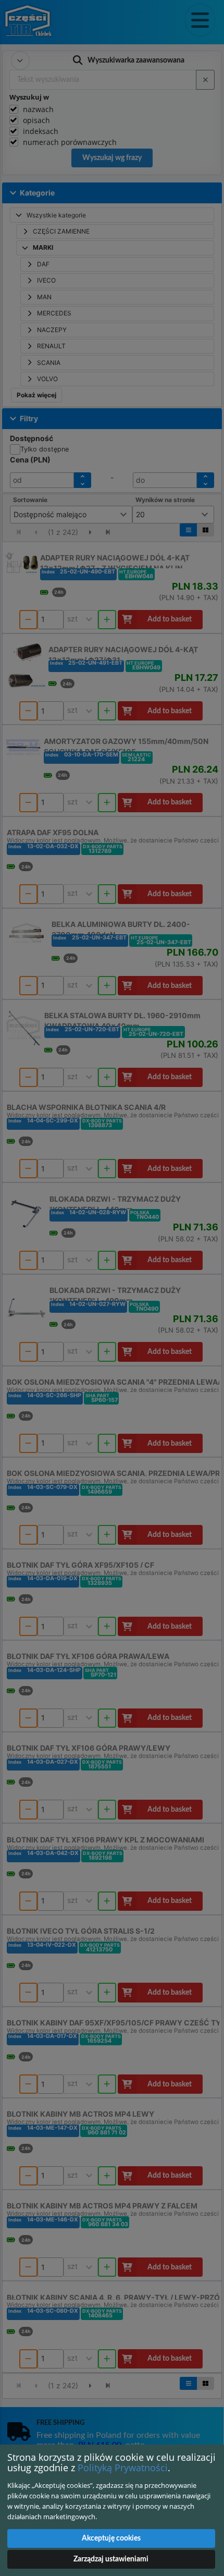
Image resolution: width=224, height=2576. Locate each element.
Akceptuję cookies (111, 2538)
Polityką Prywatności (123, 2468)
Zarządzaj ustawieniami (111, 2559)
